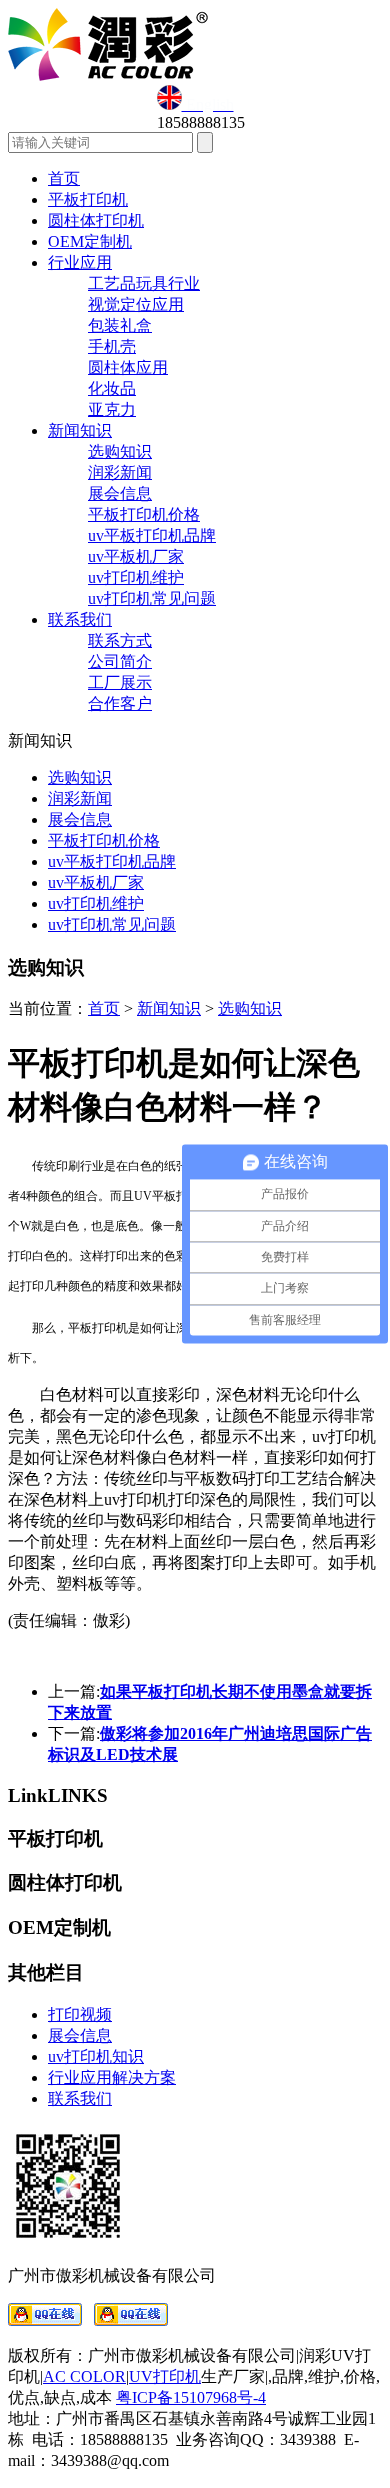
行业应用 (80, 262)
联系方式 (120, 640)
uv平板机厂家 (136, 556)
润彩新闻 (120, 472)
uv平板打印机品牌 (152, 535)
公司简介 (120, 661)
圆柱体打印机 (96, 220)
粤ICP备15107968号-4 (191, 2397)
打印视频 (80, 2014)
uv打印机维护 (136, 577)
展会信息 (120, 493)
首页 (64, 178)
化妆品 (112, 388)
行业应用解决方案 (112, 2077)
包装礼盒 (120, 325)
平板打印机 (88, 199)
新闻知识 (80, 430)
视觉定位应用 (136, 304)
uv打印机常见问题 (152, 598)
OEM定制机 (90, 241)
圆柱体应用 (128, 367)
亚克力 (112, 409)
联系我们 (80, 619)
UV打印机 (165, 2376)
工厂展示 (120, 682)
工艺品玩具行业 (144, 283)
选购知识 (120, 451)
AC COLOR (84, 2376)
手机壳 (112, 346)
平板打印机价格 (144, 514)
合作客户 (120, 703)
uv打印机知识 (96, 2056)
